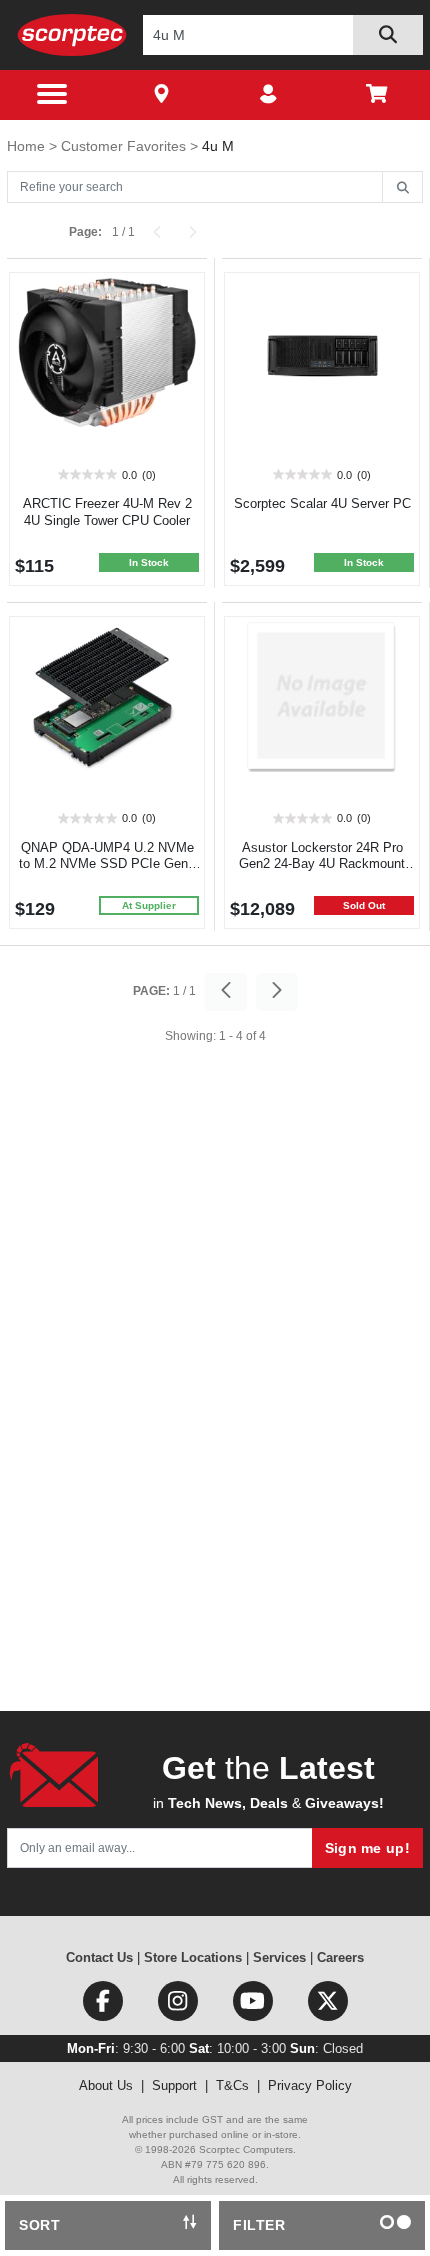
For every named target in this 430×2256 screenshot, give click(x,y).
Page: (85, 232)
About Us (106, 2085)
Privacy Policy (310, 2085)
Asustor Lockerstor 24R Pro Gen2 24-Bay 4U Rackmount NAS (322, 864)
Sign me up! (367, 1848)
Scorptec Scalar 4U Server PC (322, 503)
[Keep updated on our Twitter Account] (328, 2005)
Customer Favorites (125, 146)
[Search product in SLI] (388, 35)
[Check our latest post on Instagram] (179, 2005)
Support (174, 2085)
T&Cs (232, 2085)
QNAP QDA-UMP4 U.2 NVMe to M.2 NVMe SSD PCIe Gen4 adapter (107, 864)
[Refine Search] (402, 188)
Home (28, 146)
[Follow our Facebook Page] (104, 2005)
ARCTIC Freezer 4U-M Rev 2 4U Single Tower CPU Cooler (107, 512)
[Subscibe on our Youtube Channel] (254, 2005)
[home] (72, 34)
